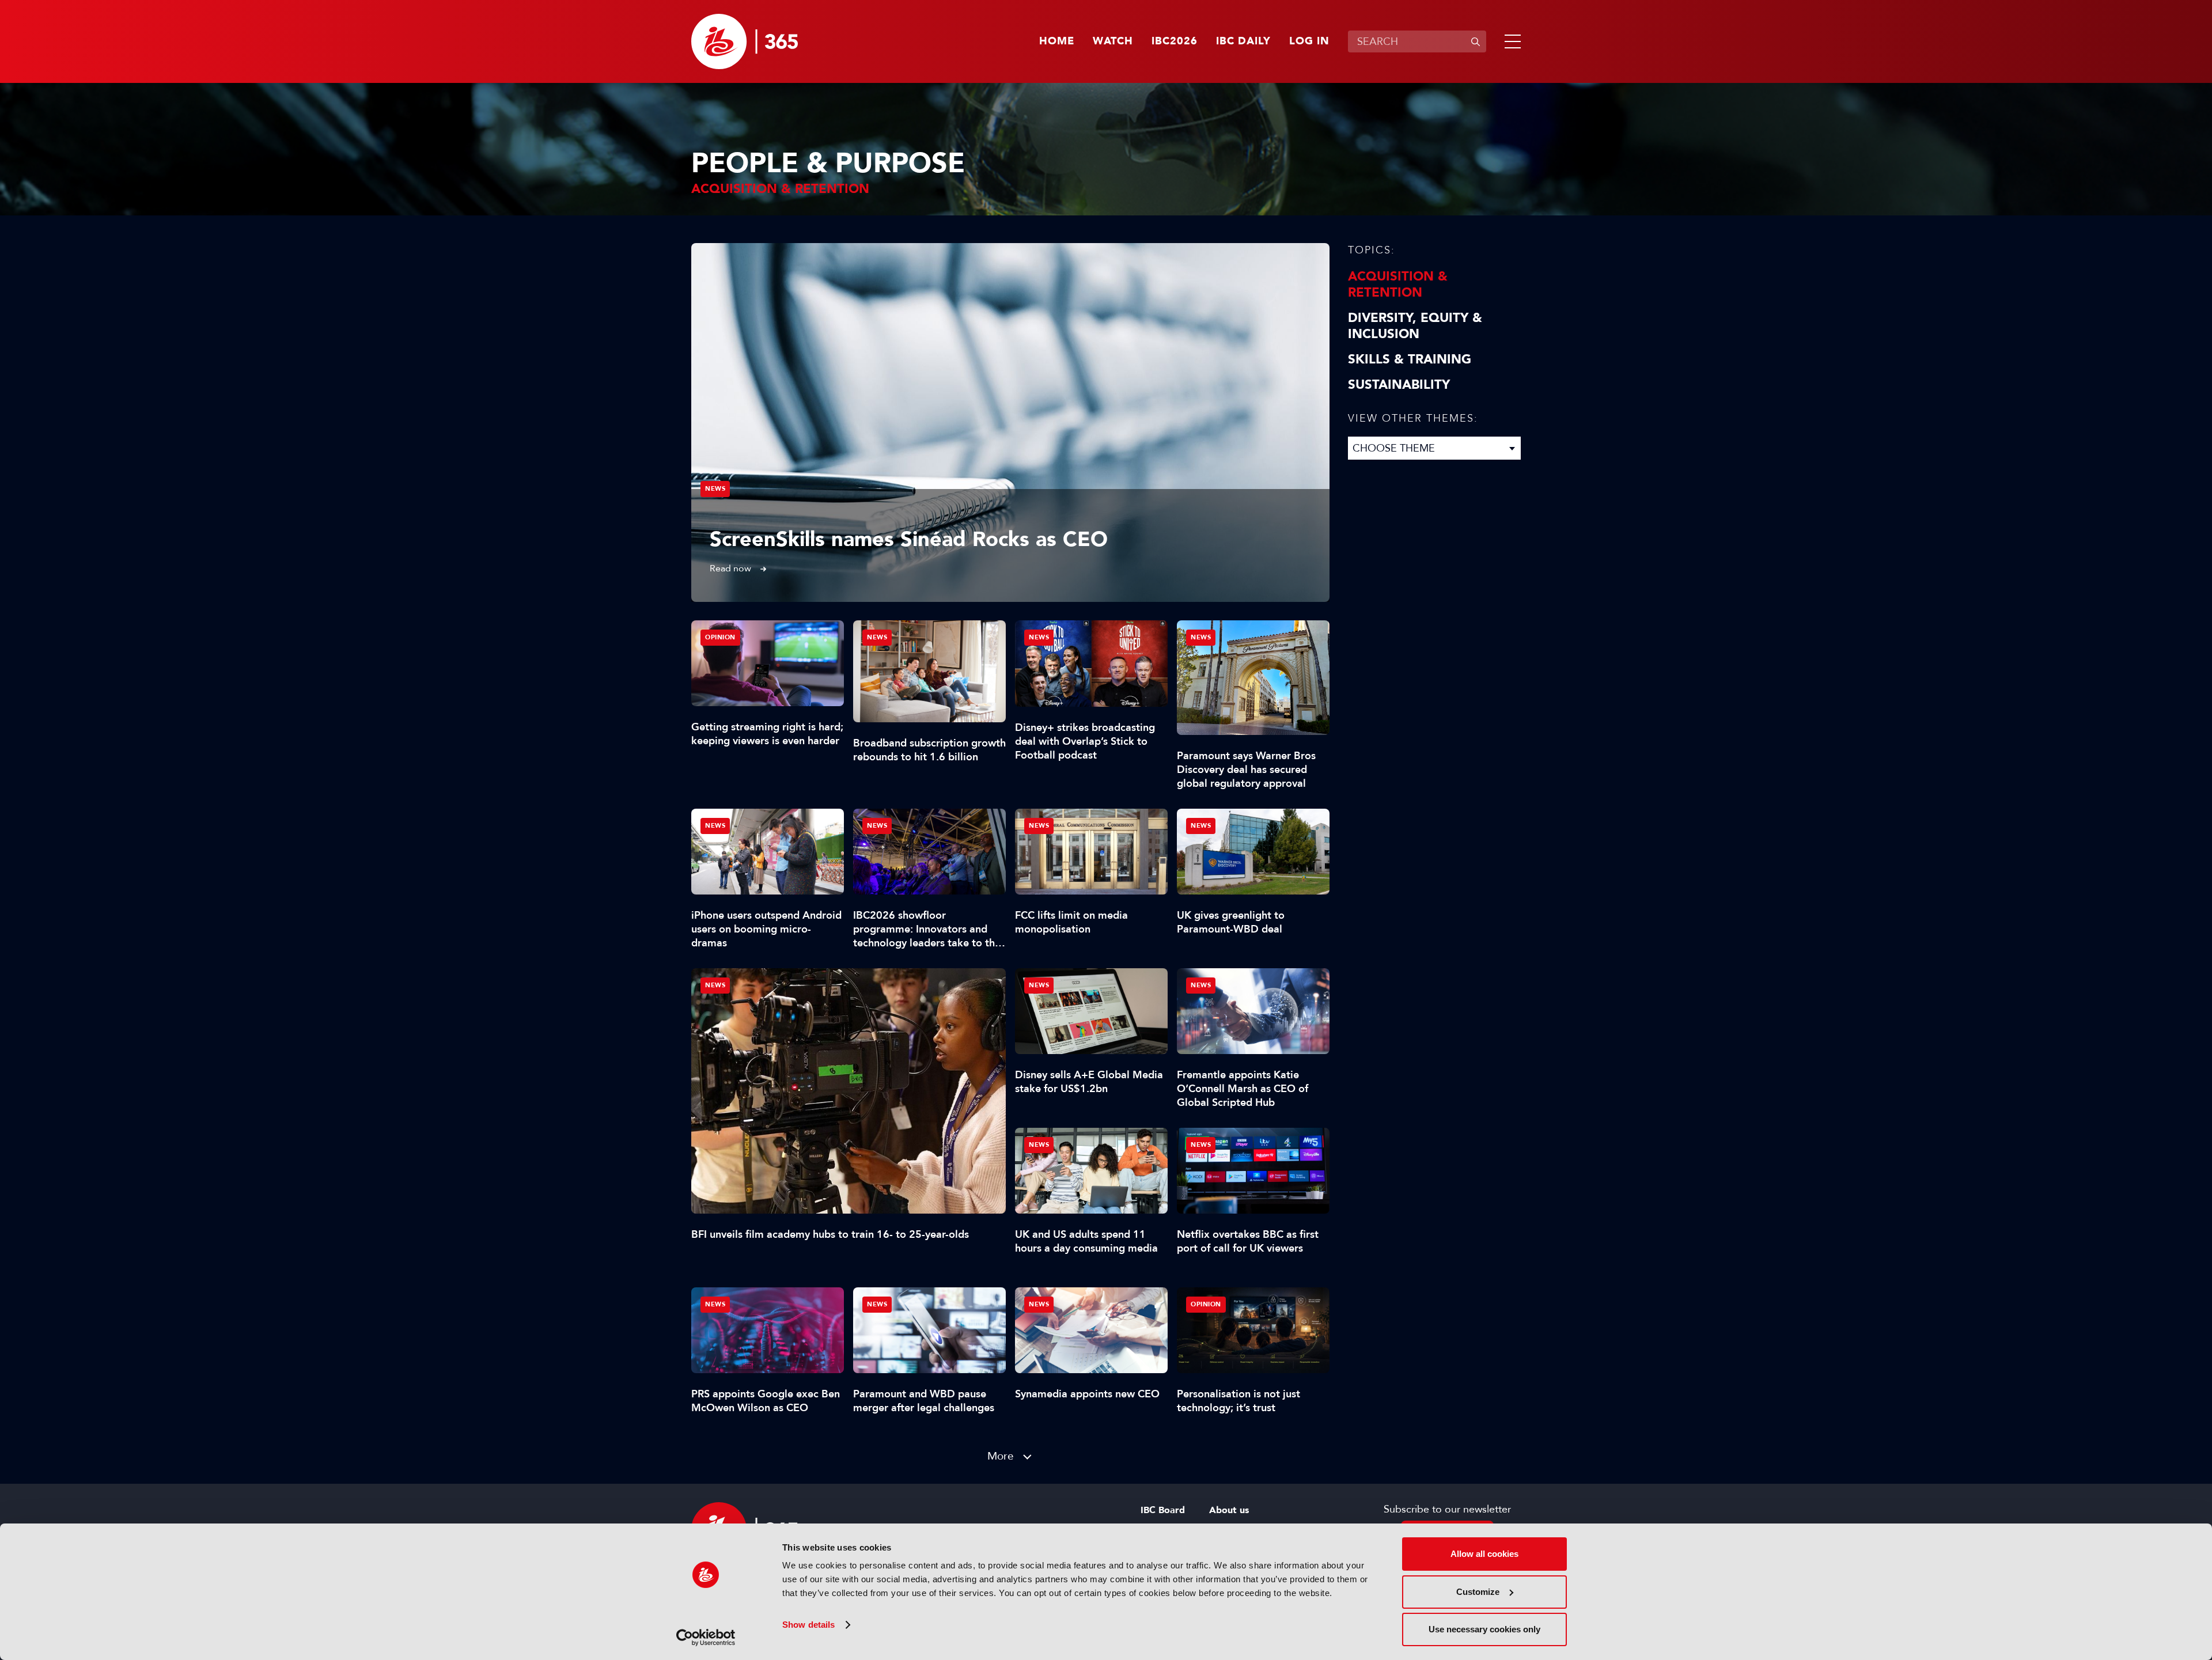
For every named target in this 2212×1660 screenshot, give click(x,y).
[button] (1510, 41)
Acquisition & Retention (1398, 285)
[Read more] (1010, 422)
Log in (1309, 41)
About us (1229, 1510)
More (1001, 1456)
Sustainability (1399, 385)
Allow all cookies (1484, 1554)
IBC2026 (1175, 41)
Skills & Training (1410, 359)
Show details (808, 1625)
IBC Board (1163, 1510)
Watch (1113, 41)
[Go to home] (745, 41)
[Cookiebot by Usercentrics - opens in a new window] (706, 1638)
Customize (1478, 1592)
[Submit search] (1475, 41)
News (715, 489)
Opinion (720, 637)
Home (1057, 41)
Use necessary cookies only (1484, 1629)
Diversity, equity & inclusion (1415, 326)
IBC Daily (1243, 41)
